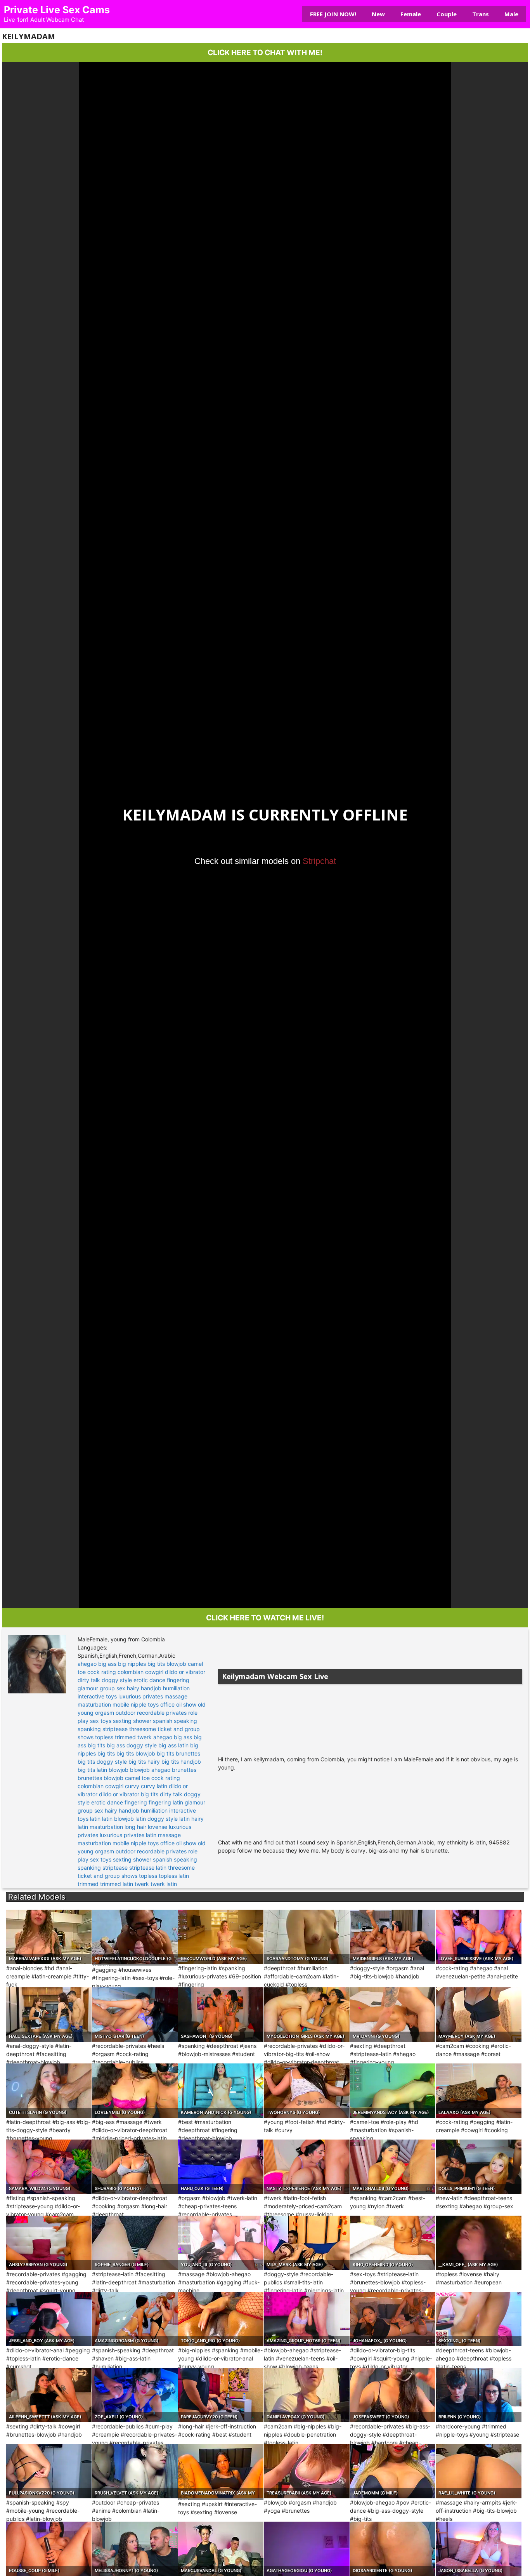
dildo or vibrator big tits (129, 1794)
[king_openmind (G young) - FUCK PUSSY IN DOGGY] (393, 2243)
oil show (186, 1704)
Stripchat (319, 861)
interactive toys (97, 1696)
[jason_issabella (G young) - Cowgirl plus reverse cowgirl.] (478, 2549)
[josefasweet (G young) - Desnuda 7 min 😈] (393, 2395)
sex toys (101, 1721)
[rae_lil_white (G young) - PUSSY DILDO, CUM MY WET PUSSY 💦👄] (478, 2471)
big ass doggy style (132, 1745)
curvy (132, 1786)
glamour (88, 1688)
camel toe (137, 1778)
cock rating (102, 1672)
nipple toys (145, 1704)
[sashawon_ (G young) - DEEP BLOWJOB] (221, 2015)
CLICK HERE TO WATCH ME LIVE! (265, 1618)
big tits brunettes (178, 1753)
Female (411, 14)
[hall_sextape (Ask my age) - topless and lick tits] (49, 2015)
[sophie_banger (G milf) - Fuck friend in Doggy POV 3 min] (135, 2243)
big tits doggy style (102, 1762)
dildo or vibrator (185, 1672)
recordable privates (162, 1713)
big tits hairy (144, 1762)
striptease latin (148, 1868)
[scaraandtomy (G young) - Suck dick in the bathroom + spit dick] (307, 1937)
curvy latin (154, 1786)
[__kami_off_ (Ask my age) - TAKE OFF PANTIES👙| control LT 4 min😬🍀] (478, 2243)
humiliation (176, 1688)
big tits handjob (181, 1762)
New (378, 14)
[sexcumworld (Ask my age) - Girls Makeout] (221, 1937)
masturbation (94, 1704)
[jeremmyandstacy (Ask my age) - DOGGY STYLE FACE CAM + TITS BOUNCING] (393, 2091)
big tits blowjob (136, 1753)
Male (511, 14)
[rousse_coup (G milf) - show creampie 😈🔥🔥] (49, 2549)
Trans (481, 14)
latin (95, 1819)
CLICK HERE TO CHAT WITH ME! (265, 52)
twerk (145, 1737)
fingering (178, 1680)
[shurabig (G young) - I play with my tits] (135, 2167)
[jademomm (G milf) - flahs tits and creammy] (393, 2471)
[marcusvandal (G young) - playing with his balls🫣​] (221, 2549)
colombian (131, 1672)
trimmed (125, 1737)
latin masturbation (100, 1827)
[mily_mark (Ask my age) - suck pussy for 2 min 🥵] (307, 2243)
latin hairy (191, 1819)
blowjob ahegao (150, 1770)
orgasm (105, 1713)
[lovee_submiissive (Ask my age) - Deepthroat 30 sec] (478, 1937)
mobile (121, 1704)
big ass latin (173, 1745)
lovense (158, 1827)
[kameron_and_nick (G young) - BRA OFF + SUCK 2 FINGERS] (221, 2091)
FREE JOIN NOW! (333, 14)
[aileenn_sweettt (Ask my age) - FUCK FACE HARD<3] (49, 2395)
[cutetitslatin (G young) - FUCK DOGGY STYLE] (49, 2091)
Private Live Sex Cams (57, 10)
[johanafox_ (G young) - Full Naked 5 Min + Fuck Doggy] (393, 2319)
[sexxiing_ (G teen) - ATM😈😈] (478, 2319)
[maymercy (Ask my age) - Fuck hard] (478, 2015)
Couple (447, 14)
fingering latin (166, 1802)
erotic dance (149, 1680)
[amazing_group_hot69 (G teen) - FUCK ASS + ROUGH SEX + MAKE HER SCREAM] (307, 2319)
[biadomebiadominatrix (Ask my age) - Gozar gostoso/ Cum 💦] (221, 2471)
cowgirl (154, 1672)
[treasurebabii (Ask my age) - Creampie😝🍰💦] (307, 2471)
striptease (115, 1729)
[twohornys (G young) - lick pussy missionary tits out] (307, 2091)
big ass (107, 1664)
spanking (89, 1729)
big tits (156, 1664)
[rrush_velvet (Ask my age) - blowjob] (135, 2471)
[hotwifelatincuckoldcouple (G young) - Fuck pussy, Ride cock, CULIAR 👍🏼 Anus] (135, 1937)
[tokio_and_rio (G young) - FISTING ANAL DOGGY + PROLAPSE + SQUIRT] (221, 2319)
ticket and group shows (107, 1876)
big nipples (132, 1664)
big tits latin (92, 1770)
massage (176, 1696)
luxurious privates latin (128, 1835)
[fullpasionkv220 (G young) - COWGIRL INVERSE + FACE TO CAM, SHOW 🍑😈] (49, 2471)
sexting (122, 1721)
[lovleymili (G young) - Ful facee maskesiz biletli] (135, 2091)
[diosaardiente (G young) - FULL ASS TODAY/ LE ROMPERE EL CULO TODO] (393, 2549)
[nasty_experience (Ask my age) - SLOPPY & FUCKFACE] (307, 2167)
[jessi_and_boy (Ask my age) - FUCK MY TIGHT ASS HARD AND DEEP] (49, 2319)
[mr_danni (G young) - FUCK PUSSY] (393, 2015)
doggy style (117, 1680)
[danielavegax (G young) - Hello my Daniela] (307, 2395)
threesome (143, 1729)
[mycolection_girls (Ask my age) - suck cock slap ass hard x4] (307, 2015)
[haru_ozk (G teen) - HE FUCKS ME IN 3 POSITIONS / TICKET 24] (221, 2167)
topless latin (174, 1876)
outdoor (126, 1713)
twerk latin (164, 1884)
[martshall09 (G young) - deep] (393, 2167)
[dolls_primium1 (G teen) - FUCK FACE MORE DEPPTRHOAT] (478, 2167)
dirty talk (89, 1680)
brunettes (184, 1770)
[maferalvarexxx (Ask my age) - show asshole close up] (49, 1937)
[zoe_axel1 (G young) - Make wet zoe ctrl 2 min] (135, 2395)
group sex (113, 1688)
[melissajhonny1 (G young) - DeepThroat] (135, 2549)
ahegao (87, 1664)
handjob (151, 1688)
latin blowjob (118, 1819)
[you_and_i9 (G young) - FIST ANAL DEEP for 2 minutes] (221, 2243)
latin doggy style (157, 1819)
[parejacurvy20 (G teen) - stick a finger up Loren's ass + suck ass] (221, 2395)
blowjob (176, 1664)
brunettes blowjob (100, 1778)
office (167, 1704)
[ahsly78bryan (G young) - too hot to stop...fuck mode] (49, 2243)
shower (142, 1721)
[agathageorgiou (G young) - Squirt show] (307, 2549)
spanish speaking (175, 1721)
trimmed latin (117, 1884)
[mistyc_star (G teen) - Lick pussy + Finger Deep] (135, 2015)
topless (104, 1737)
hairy (133, 1688)
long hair (135, 1827)
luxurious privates (141, 1696)
